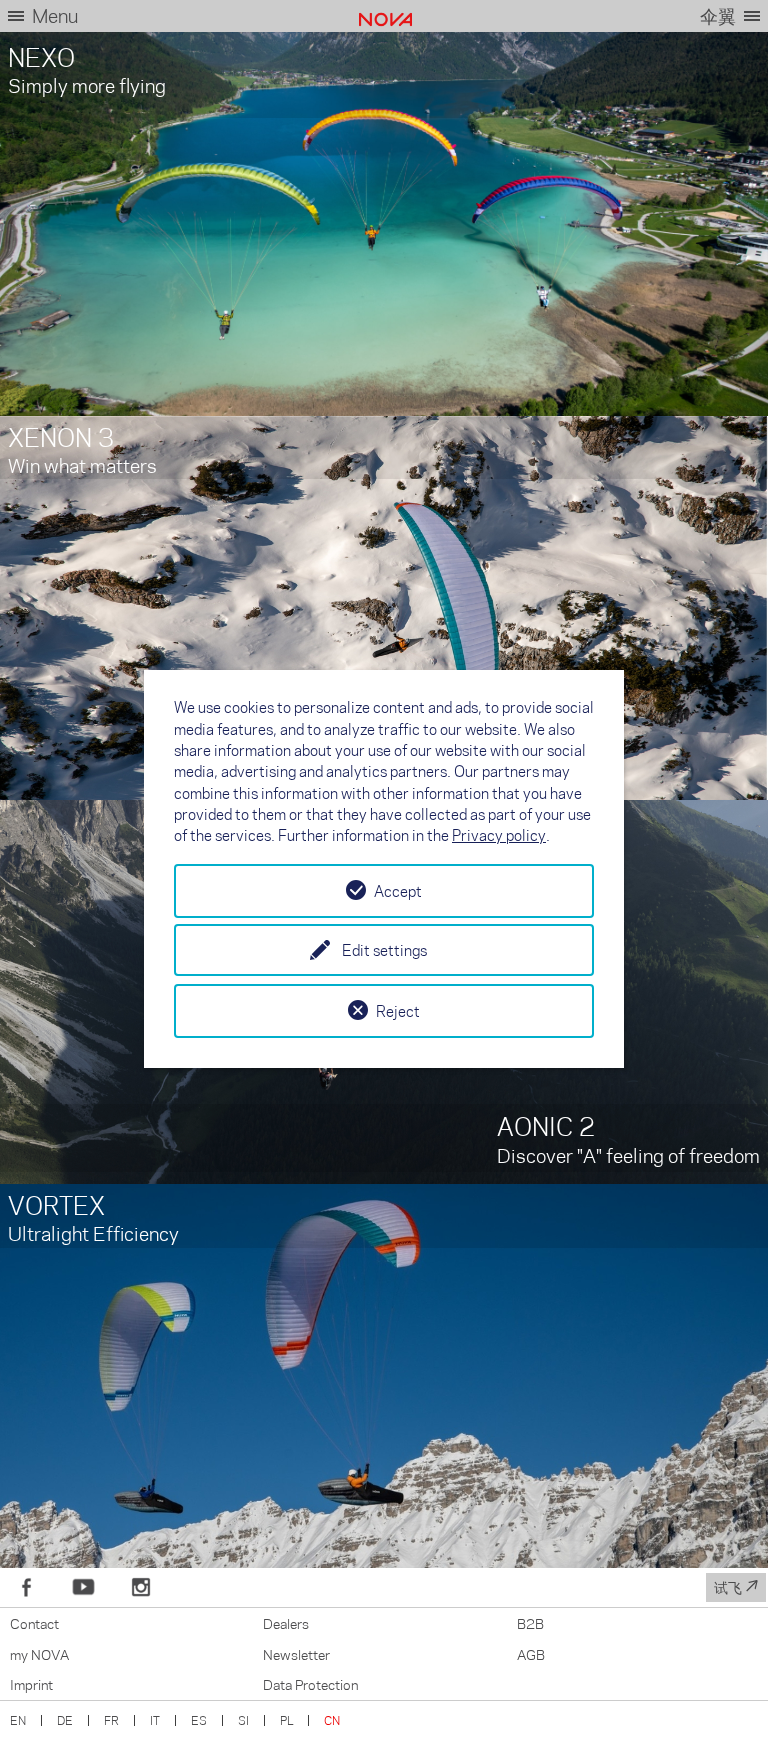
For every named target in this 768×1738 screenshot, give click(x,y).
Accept (398, 891)
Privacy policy (499, 835)
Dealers (286, 1623)
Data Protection (310, 1684)
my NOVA (39, 1654)
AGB (531, 1654)
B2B (530, 1623)
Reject (398, 1011)
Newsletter (296, 1654)
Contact (34, 1623)
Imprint (31, 1684)
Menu (55, 15)
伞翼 (718, 15)
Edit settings (384, 950)
